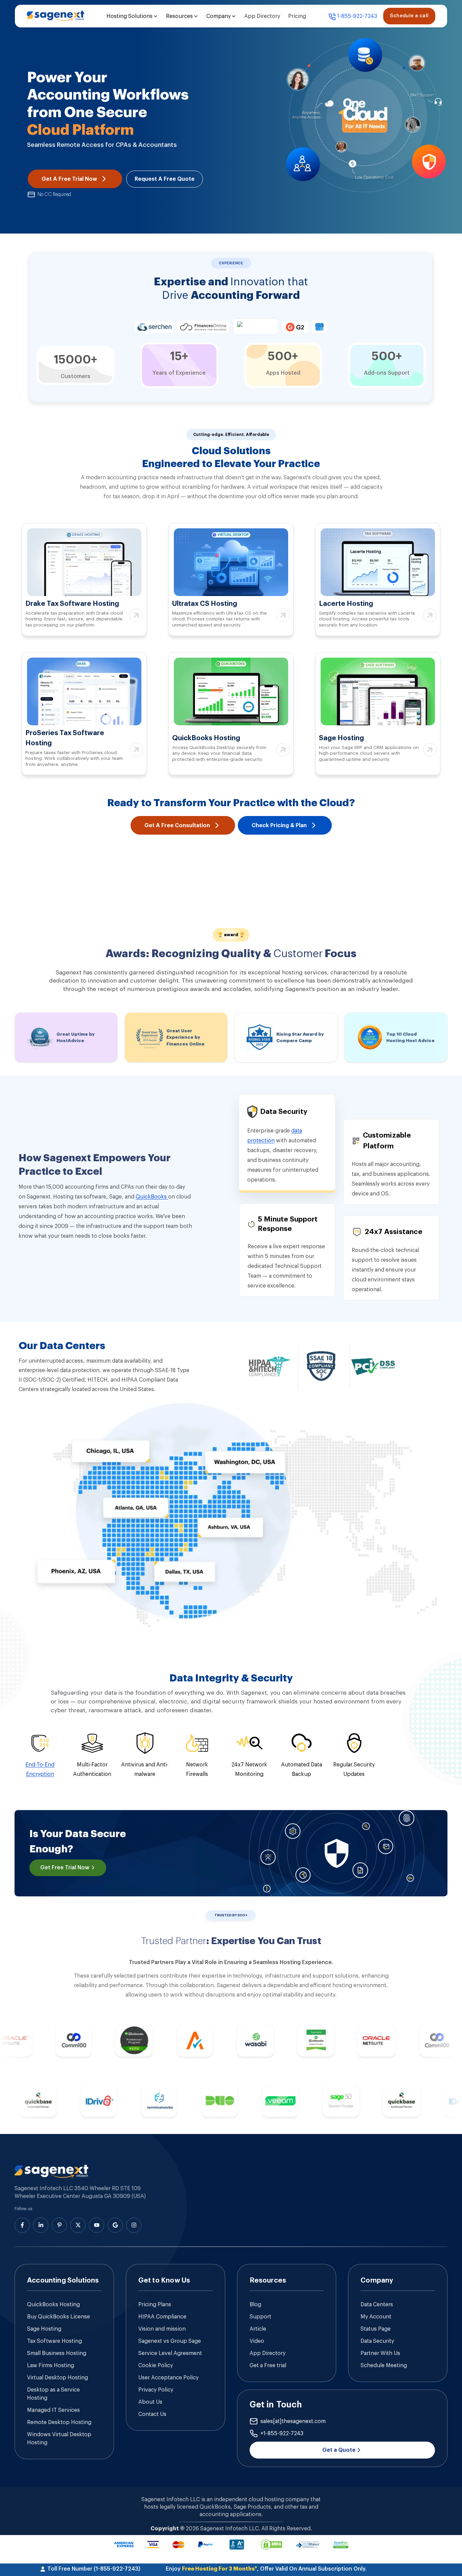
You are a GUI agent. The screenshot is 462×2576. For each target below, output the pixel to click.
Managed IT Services (53, 2410)
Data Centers (377, 2305)
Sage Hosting (44, 2329)
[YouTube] (97, 2225)
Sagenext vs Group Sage (170, 2341)
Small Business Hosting (57, 2353)
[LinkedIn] (41, 2225)
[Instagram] (134, 2225)
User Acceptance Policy (168, 2378)
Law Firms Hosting (51, 2365)
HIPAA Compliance (162, 2317)
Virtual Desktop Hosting (57, 2378)
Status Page (376, 2329)
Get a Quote (339, 2450)
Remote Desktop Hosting (59, 2422)
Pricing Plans (155, 2305)
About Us (150, 2402)
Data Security (377, 2341)
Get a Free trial (268, 2365)
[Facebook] (22, 2225)
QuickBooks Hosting (53, 2305)
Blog (255, 2305)
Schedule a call (409, 16)
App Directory (262, 16)
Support (260, 2317)
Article (258, 2329)
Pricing (297, 16)
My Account (376, 2317)
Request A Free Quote (165, 179)
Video (257, 2341)
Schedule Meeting (384, 2365)
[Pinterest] (59, 2225)
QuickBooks (152, 1197)
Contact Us (152, 2414)
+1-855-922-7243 (282, 2434)
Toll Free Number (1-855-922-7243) (94, 2569)
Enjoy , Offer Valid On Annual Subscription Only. (266, 2569)
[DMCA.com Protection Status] (271, 2545)
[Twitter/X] (78, 2225)
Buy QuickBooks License (59, 2317)
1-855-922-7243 (357, 16)
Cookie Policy (156, 2365)
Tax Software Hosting (54, 2341)
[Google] (115, 2225)
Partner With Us (380, 2353)
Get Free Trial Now (65, 1868)
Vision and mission (162, 2329)
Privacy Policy (156, 2390)
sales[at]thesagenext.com (293, 2421)
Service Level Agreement (170, 2353)
